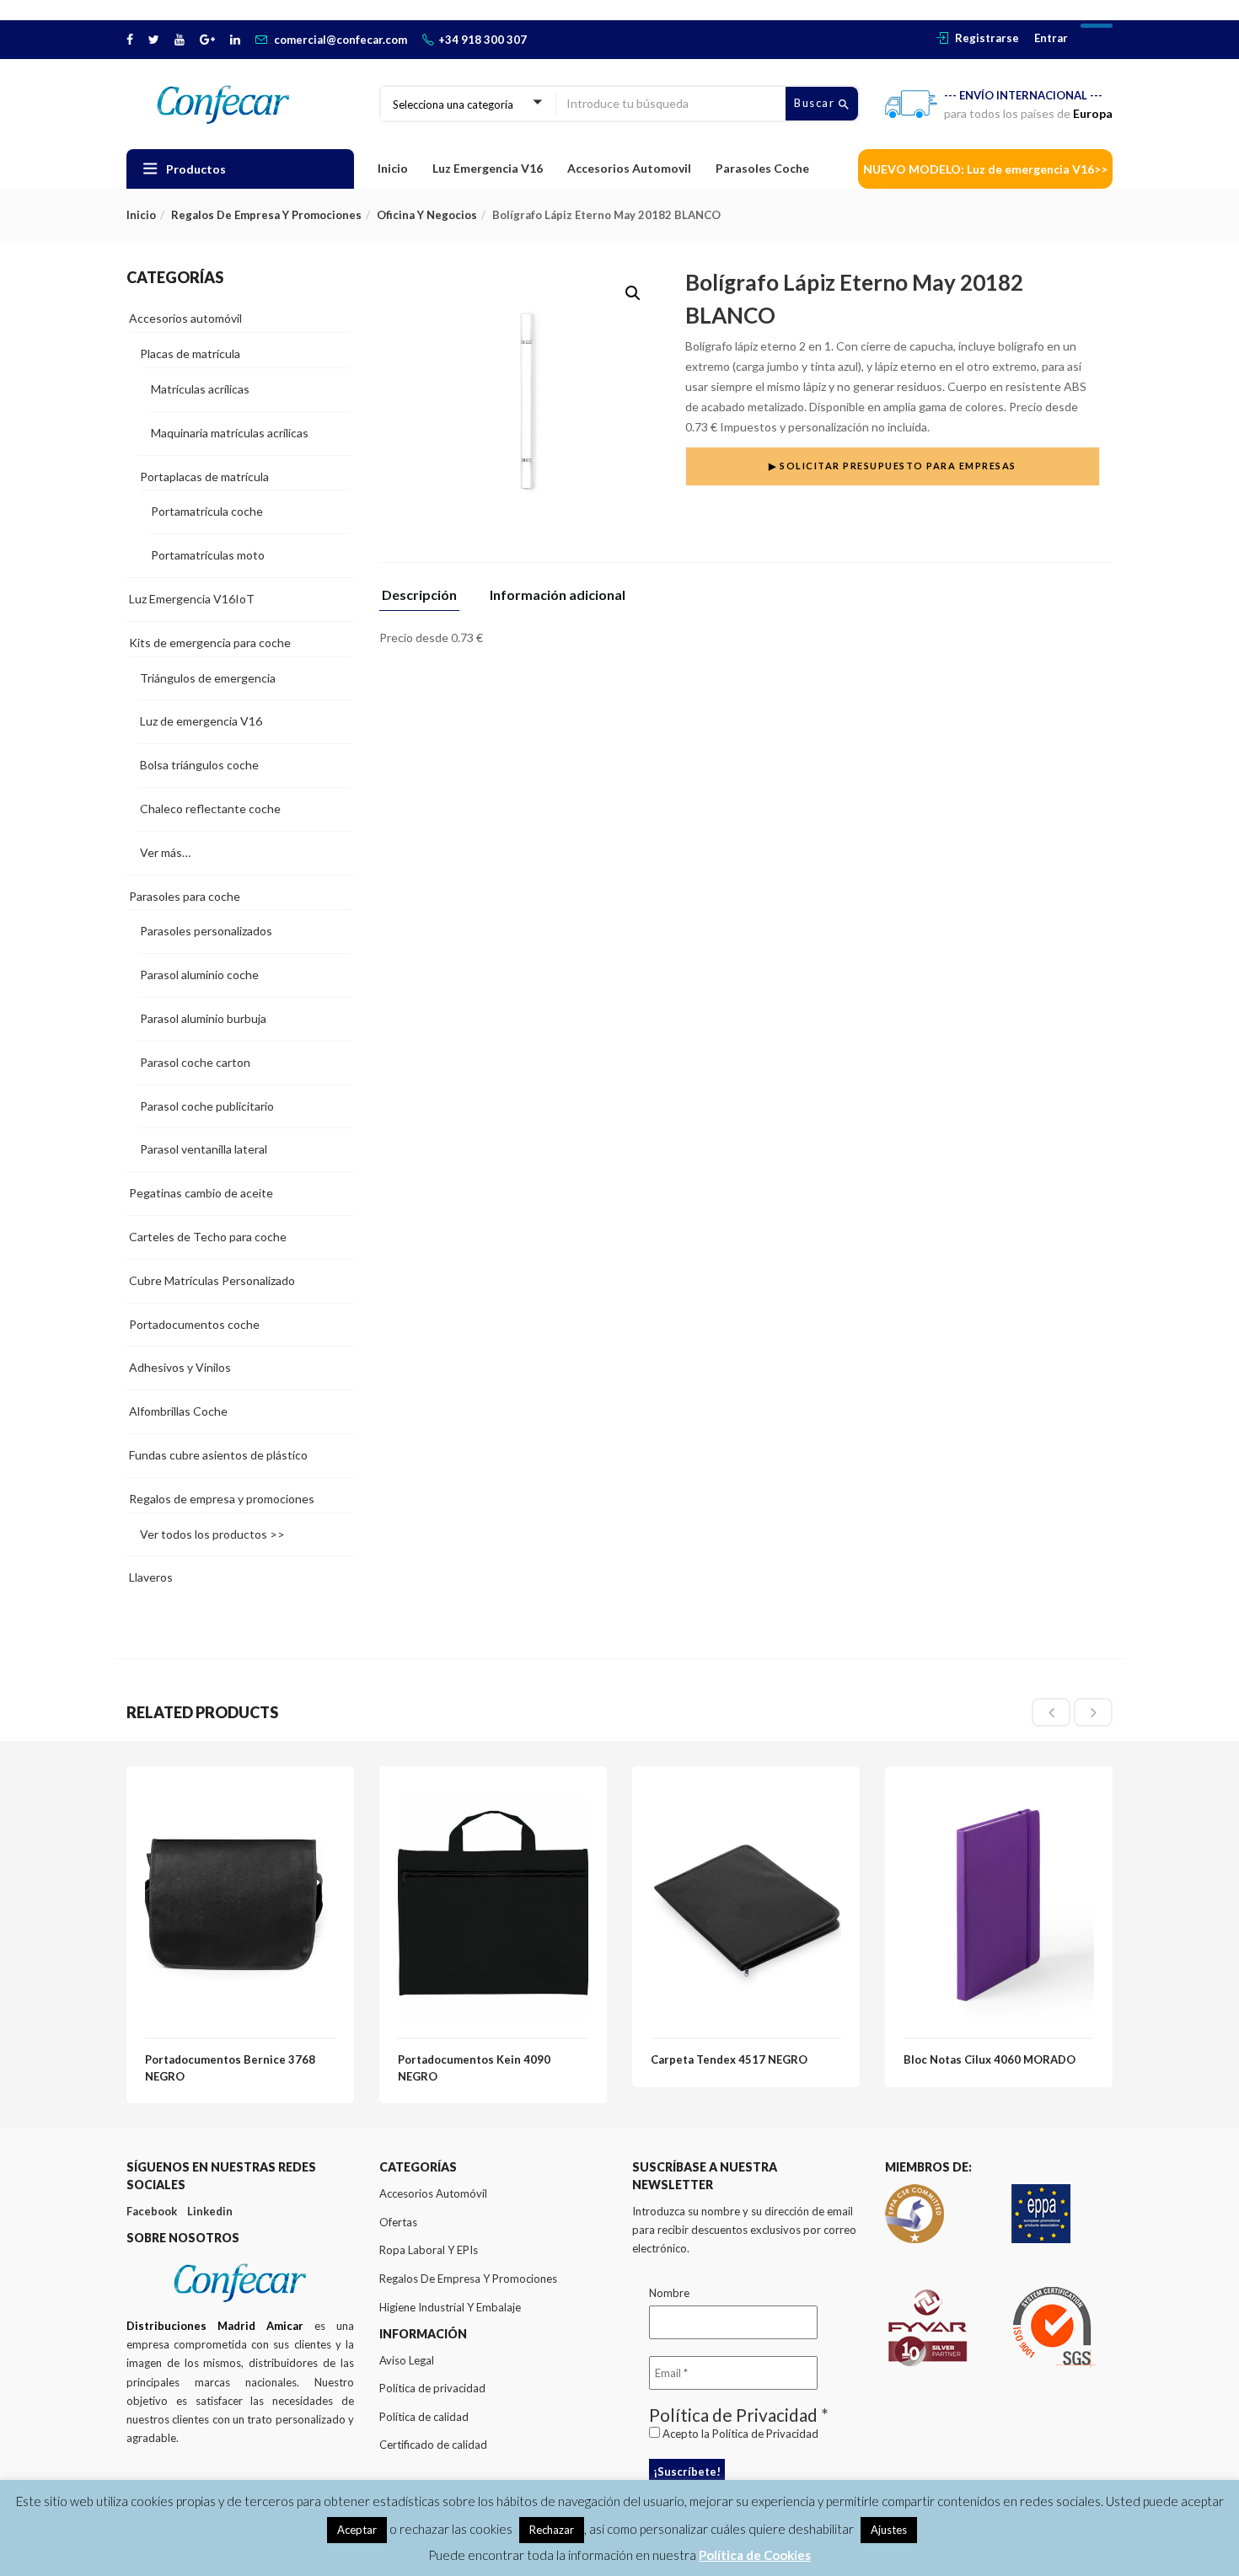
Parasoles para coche (185, 896)
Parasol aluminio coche (199, 975)
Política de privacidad (432, 2388)
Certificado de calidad (433, 2445)
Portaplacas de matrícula (204, 477)
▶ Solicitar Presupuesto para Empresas (893, 466)
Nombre (669, 2293)
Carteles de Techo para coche (208, 1237)
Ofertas (398, 2222)
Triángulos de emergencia (208, 678)
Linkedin (210, 2211)
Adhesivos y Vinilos (180, 1367)
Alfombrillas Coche (178, 1411)
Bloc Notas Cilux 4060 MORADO (990, 2059)
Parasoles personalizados (206, 931)
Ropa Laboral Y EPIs (429, 2250)
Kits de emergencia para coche (210, 643)
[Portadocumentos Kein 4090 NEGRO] (493, 1794)
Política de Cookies (755, 2555)
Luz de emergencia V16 (201, 721)
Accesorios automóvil (185, 318)
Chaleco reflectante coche (210, 809)
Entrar (1051, 38)
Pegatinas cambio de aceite (201, 1193)
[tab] (426, 600)
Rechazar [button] (552, 2530)
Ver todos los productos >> (212, 1534)
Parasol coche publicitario (207, 1106)
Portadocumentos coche (194, 1324)
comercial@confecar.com (341, 40)
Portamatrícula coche (207, 511)
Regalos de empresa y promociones (266, 215)
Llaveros (151, 1577)
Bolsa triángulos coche (199, 765)
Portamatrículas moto (208, 555)
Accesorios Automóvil (433, 2193)
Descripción (419, 595)
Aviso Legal (407, 2360)
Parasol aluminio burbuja (203, 1018)
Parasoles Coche (762, 168)
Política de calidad (424, 2417)
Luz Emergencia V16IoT (192, 599)
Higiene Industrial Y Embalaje (450, 2307)
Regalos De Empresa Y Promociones (468, 2279)
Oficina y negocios (427, 215)
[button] (633, 293)
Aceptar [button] (357, 2530)
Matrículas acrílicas (200, 389)
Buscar (816, 103)
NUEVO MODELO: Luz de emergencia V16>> (985, 169)
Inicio (393, 168)
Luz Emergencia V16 (488, 168)
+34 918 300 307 (483, 40)
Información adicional (558, 595)
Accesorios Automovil (629, 168)
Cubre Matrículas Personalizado (212, 1280)
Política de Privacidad (765, 2434)
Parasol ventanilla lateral (204, 1149)
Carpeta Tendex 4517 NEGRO (729, 2059)
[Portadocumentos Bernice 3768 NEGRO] (240, 1794)
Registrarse (987, 38)
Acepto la (739, 2434)
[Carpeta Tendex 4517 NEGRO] (746, 1794)
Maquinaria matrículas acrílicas (230, 433)
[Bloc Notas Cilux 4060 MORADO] (999, 1794)
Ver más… (165, 852)
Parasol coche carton (195, 1062)
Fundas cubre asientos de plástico (218, 1455)
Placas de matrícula (190, 353)
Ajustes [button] (889, 2530)
